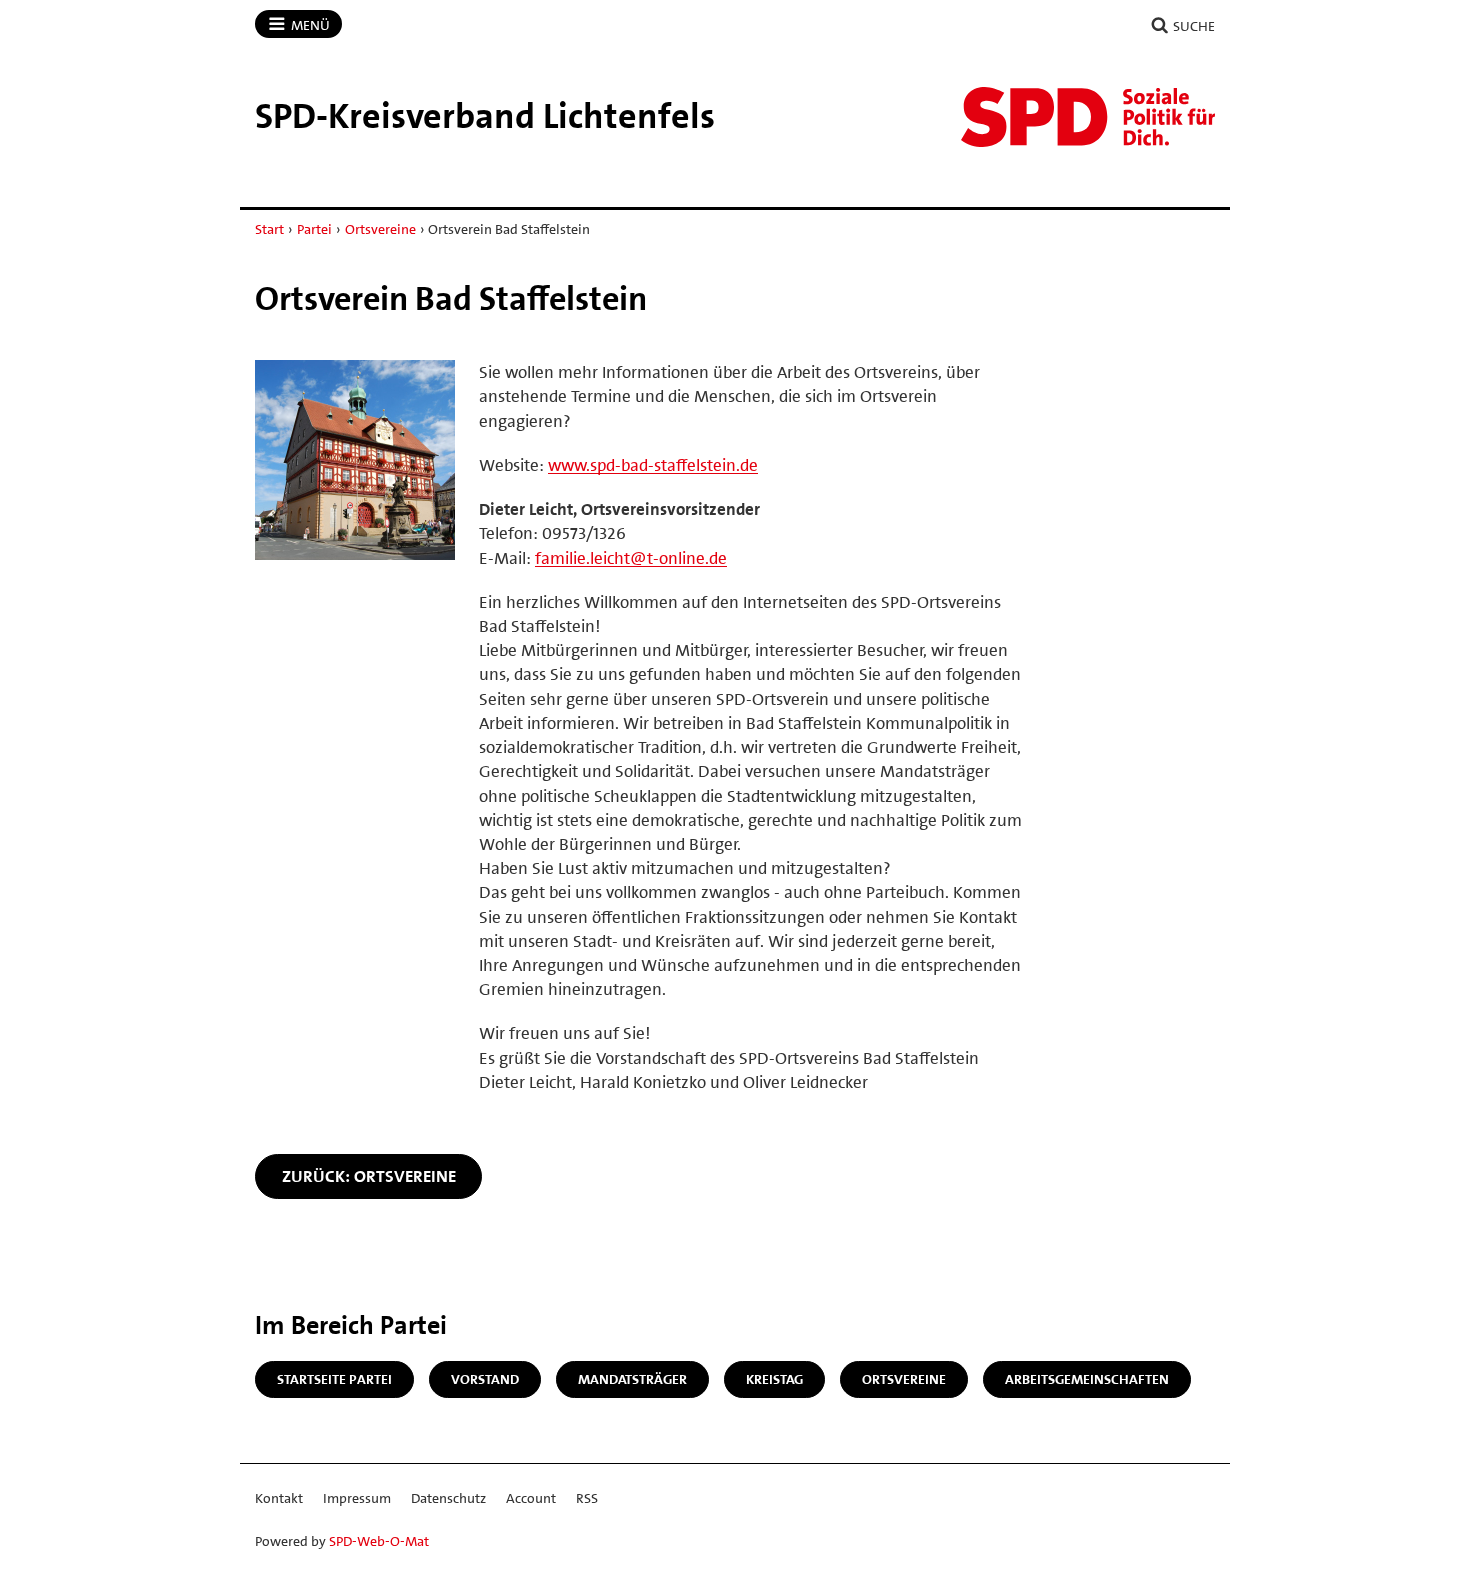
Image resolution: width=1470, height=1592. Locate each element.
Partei (314, 229)
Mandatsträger (632, 1379)
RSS (587, 1498)
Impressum (357, 1498)
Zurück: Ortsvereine (369, 1176)
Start (269, 229)
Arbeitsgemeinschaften (1087, 1379)
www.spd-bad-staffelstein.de (653, 465)
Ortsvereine (380, 229)
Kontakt (279, 1498)
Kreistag (774, 1379)
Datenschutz (448, 1498)
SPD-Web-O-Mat (379, 1541)
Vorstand (485, 1379)
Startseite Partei (334, 1379)
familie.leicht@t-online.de (631, 558)
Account (531, 1498)
